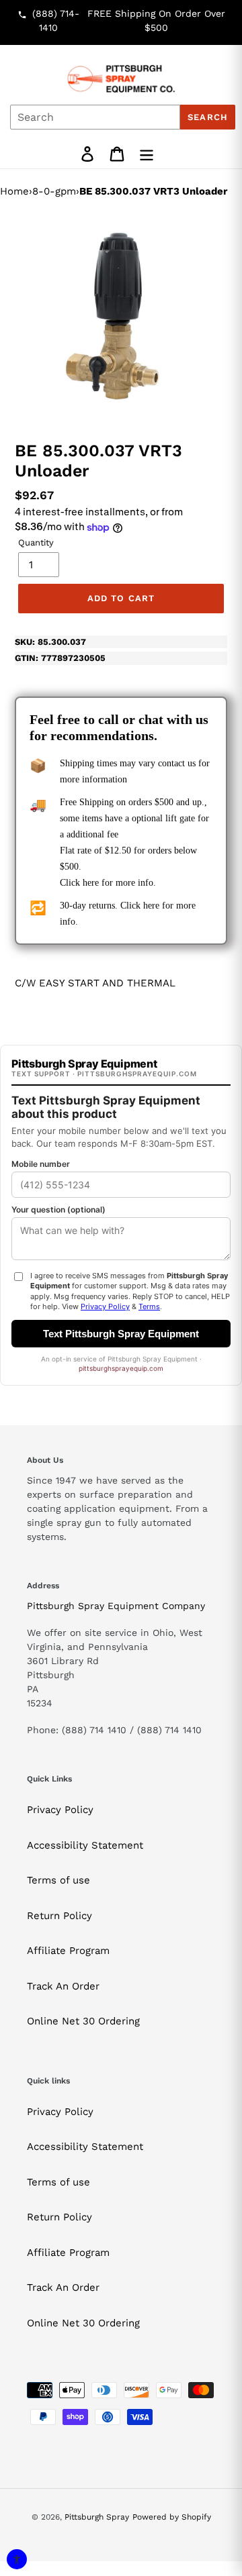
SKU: (50, 642)
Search (207, 117)
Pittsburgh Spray (97, 2517)
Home (14, 191)
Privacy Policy (60, 1810)
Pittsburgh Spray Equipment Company (116, 1606)
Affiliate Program (68, 1951)
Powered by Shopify (172, 2517)
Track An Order (63, 1986)
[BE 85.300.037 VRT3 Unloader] (121, 317)
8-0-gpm (54, 191)
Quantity (36, 543)
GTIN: (60, 658)
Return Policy (59, 1916)
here (91, 883)
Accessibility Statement (85, 1845)
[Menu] (147, 154)
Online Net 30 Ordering (83, 2021)
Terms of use (58, 1880)
